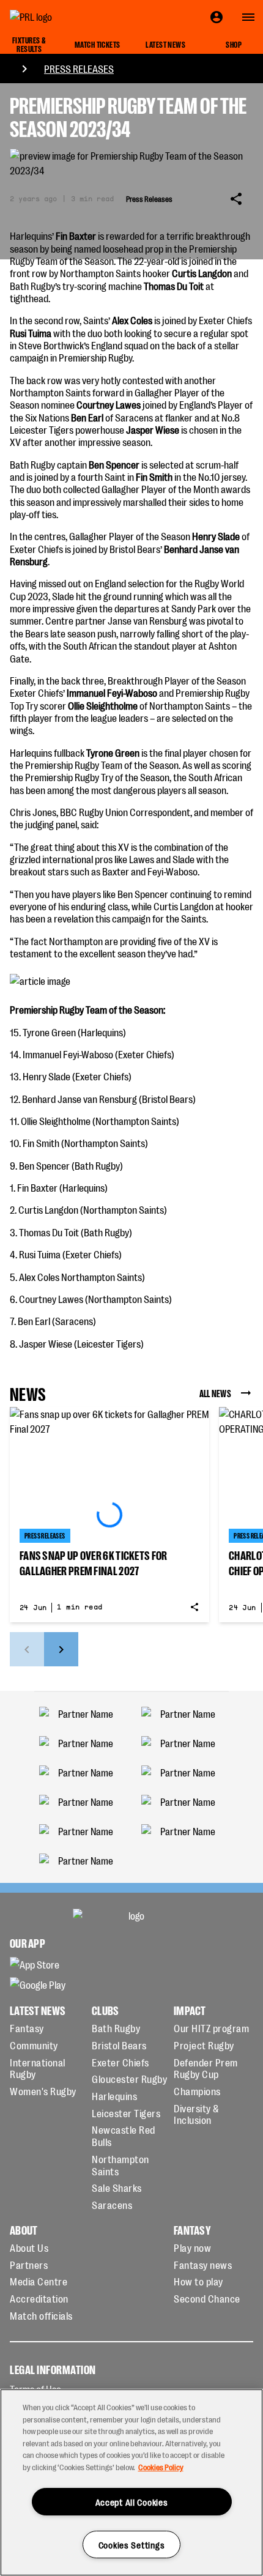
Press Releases (79, 69)
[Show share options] (236, 199)
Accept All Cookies (132, 2502)
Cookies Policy (161, 2467)
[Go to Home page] (59, 17)
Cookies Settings (132, 2544)
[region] (131, 2482)
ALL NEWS (215, 1393)
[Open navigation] (248, 17)
